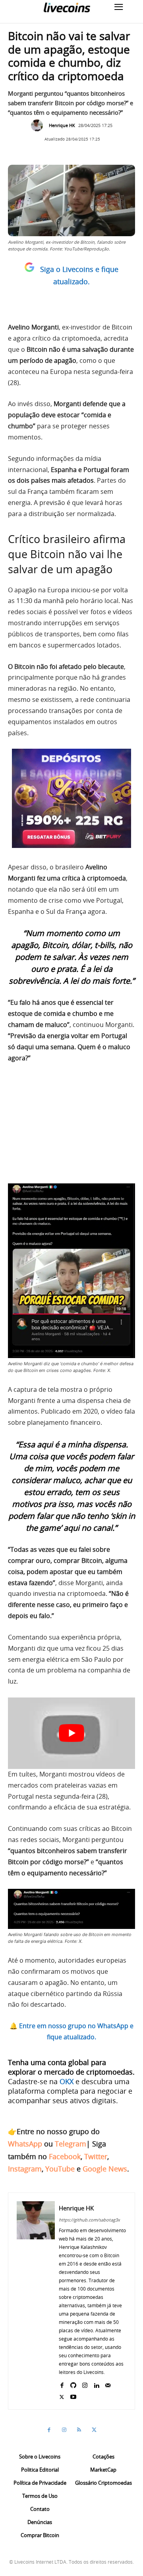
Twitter (96, 2156)
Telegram (71, 2144)
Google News (105, 2169)
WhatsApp (25, 2144)
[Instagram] (85, 2384)
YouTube (60, 2169)
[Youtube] (73, 2395)
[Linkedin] (96, 2384)
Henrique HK (62, 125)
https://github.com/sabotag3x (89, 2220)
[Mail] (108, 2384)
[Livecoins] (67, 7)
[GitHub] (73, 2384)
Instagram (25, 2169)
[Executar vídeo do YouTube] (71, 1733)
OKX (67, 2081)
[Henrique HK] (39, 125)
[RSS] (79, 2430)
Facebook (65, 2156)
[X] (62, 2395)
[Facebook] (62, 2384)
